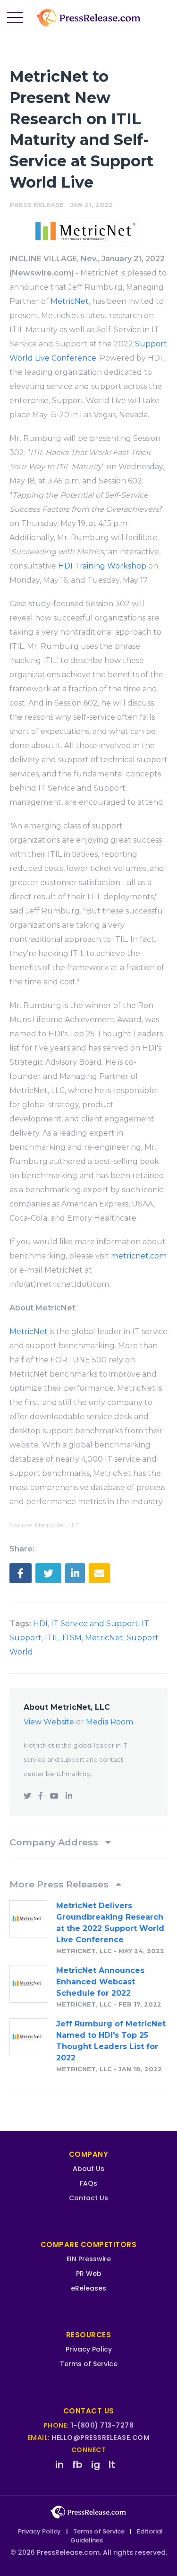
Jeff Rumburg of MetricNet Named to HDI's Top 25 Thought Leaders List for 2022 (111, 2041)
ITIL (52, 1638)
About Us (88, 2169)
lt (112, 2464)
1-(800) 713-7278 (102, 2425)
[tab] (88, 1842)
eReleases (88, 2288)
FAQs (88, 2183)
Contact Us (88, 2198)
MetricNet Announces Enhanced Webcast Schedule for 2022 (100, 1982)
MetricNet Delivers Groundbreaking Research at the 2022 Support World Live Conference (110, 1923)
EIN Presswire (89, 2259)
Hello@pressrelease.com (101, 2438)
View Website (49, 1722)
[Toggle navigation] (15, 18)
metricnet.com (139, 1256)
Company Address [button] (55, 1842)
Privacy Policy (89, 2349)
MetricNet (70, 301)
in (59, 2464)
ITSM (72, 1638)
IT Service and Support (95, 1624)
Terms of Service (89, 2364)
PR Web (89, 2274)
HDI (40, 1624)
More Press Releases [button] (60, 1884)
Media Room (110, 1722)
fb (77, 2464)
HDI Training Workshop (102, 566)
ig (96, 2464)
